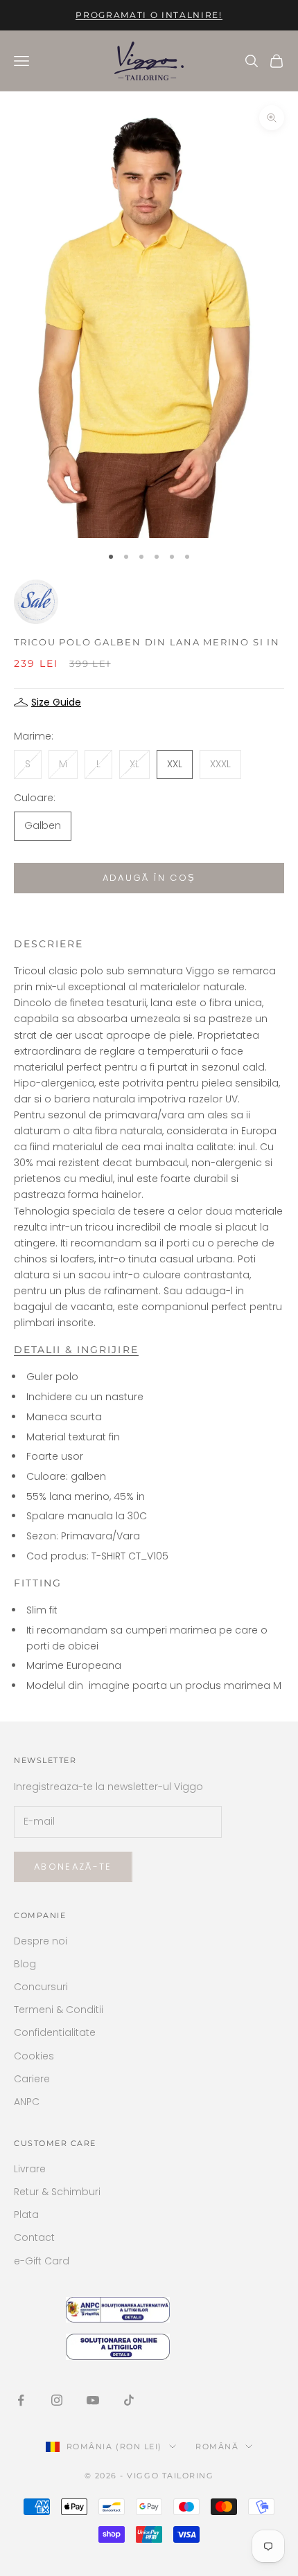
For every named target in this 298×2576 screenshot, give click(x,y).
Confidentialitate (55, 2032)
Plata (26, 2215)
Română (217, 2447)
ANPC (27, 2102)
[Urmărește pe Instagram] (57, 2400)
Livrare (30, 2169)
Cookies (34, 2056)
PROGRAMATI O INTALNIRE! (149, 15)
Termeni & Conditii (59, 2010)
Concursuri (41, 1987)
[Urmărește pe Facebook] (21, 2400)
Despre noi (41, 1941)
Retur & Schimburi (57, 2192)
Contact (34, 2237)
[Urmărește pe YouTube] (93, 2400)
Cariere (32, 2079)
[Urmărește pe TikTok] (129, 2400)
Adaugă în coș (149, 878)
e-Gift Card (42, 2261)
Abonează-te (73, 1867)
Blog (25, 1964)
